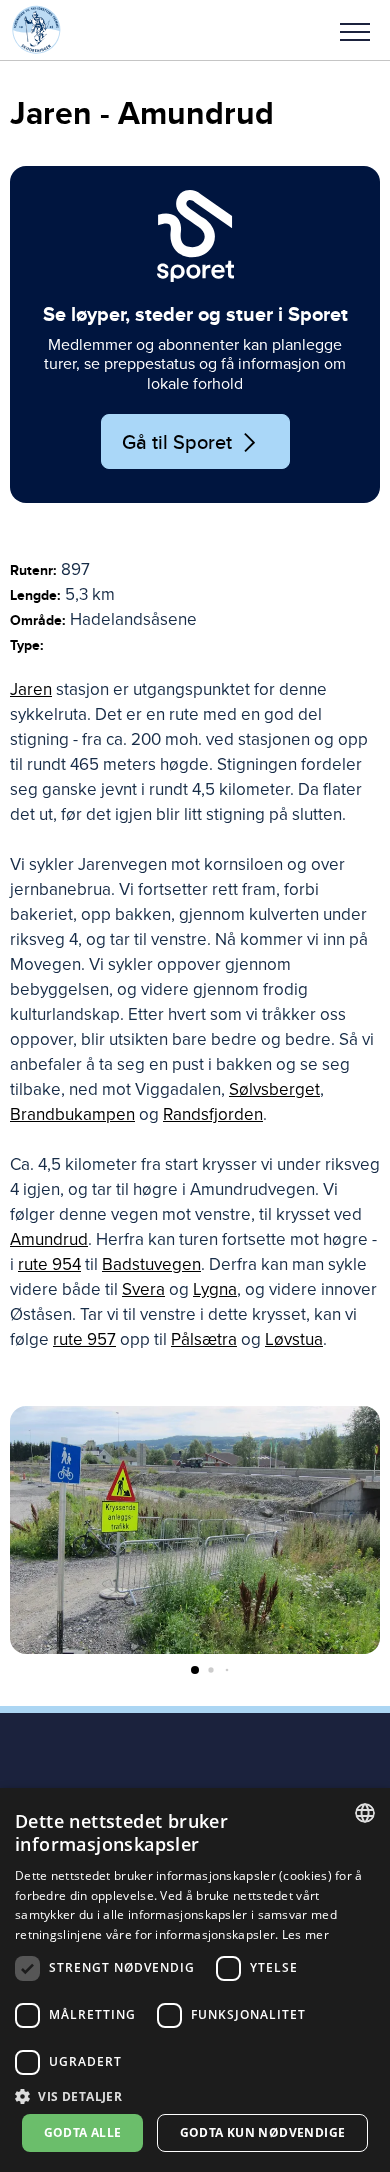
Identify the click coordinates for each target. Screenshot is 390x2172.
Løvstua (294, 1339)
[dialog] (195, 1980)
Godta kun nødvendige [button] (263, 2132)
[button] (355, 30)
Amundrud (49, 1239)
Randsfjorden (213, 1114)
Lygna (215, 1289)
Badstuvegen (151, 1264)
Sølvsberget (274, 1089)
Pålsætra (204, 1339)
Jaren (31, 689)
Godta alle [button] (83, 2132)
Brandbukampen (72, 1114)
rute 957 (84, 1339)
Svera (143, 1289)
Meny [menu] (355, 30)
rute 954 (49, 1264)
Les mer (305, 1934)
